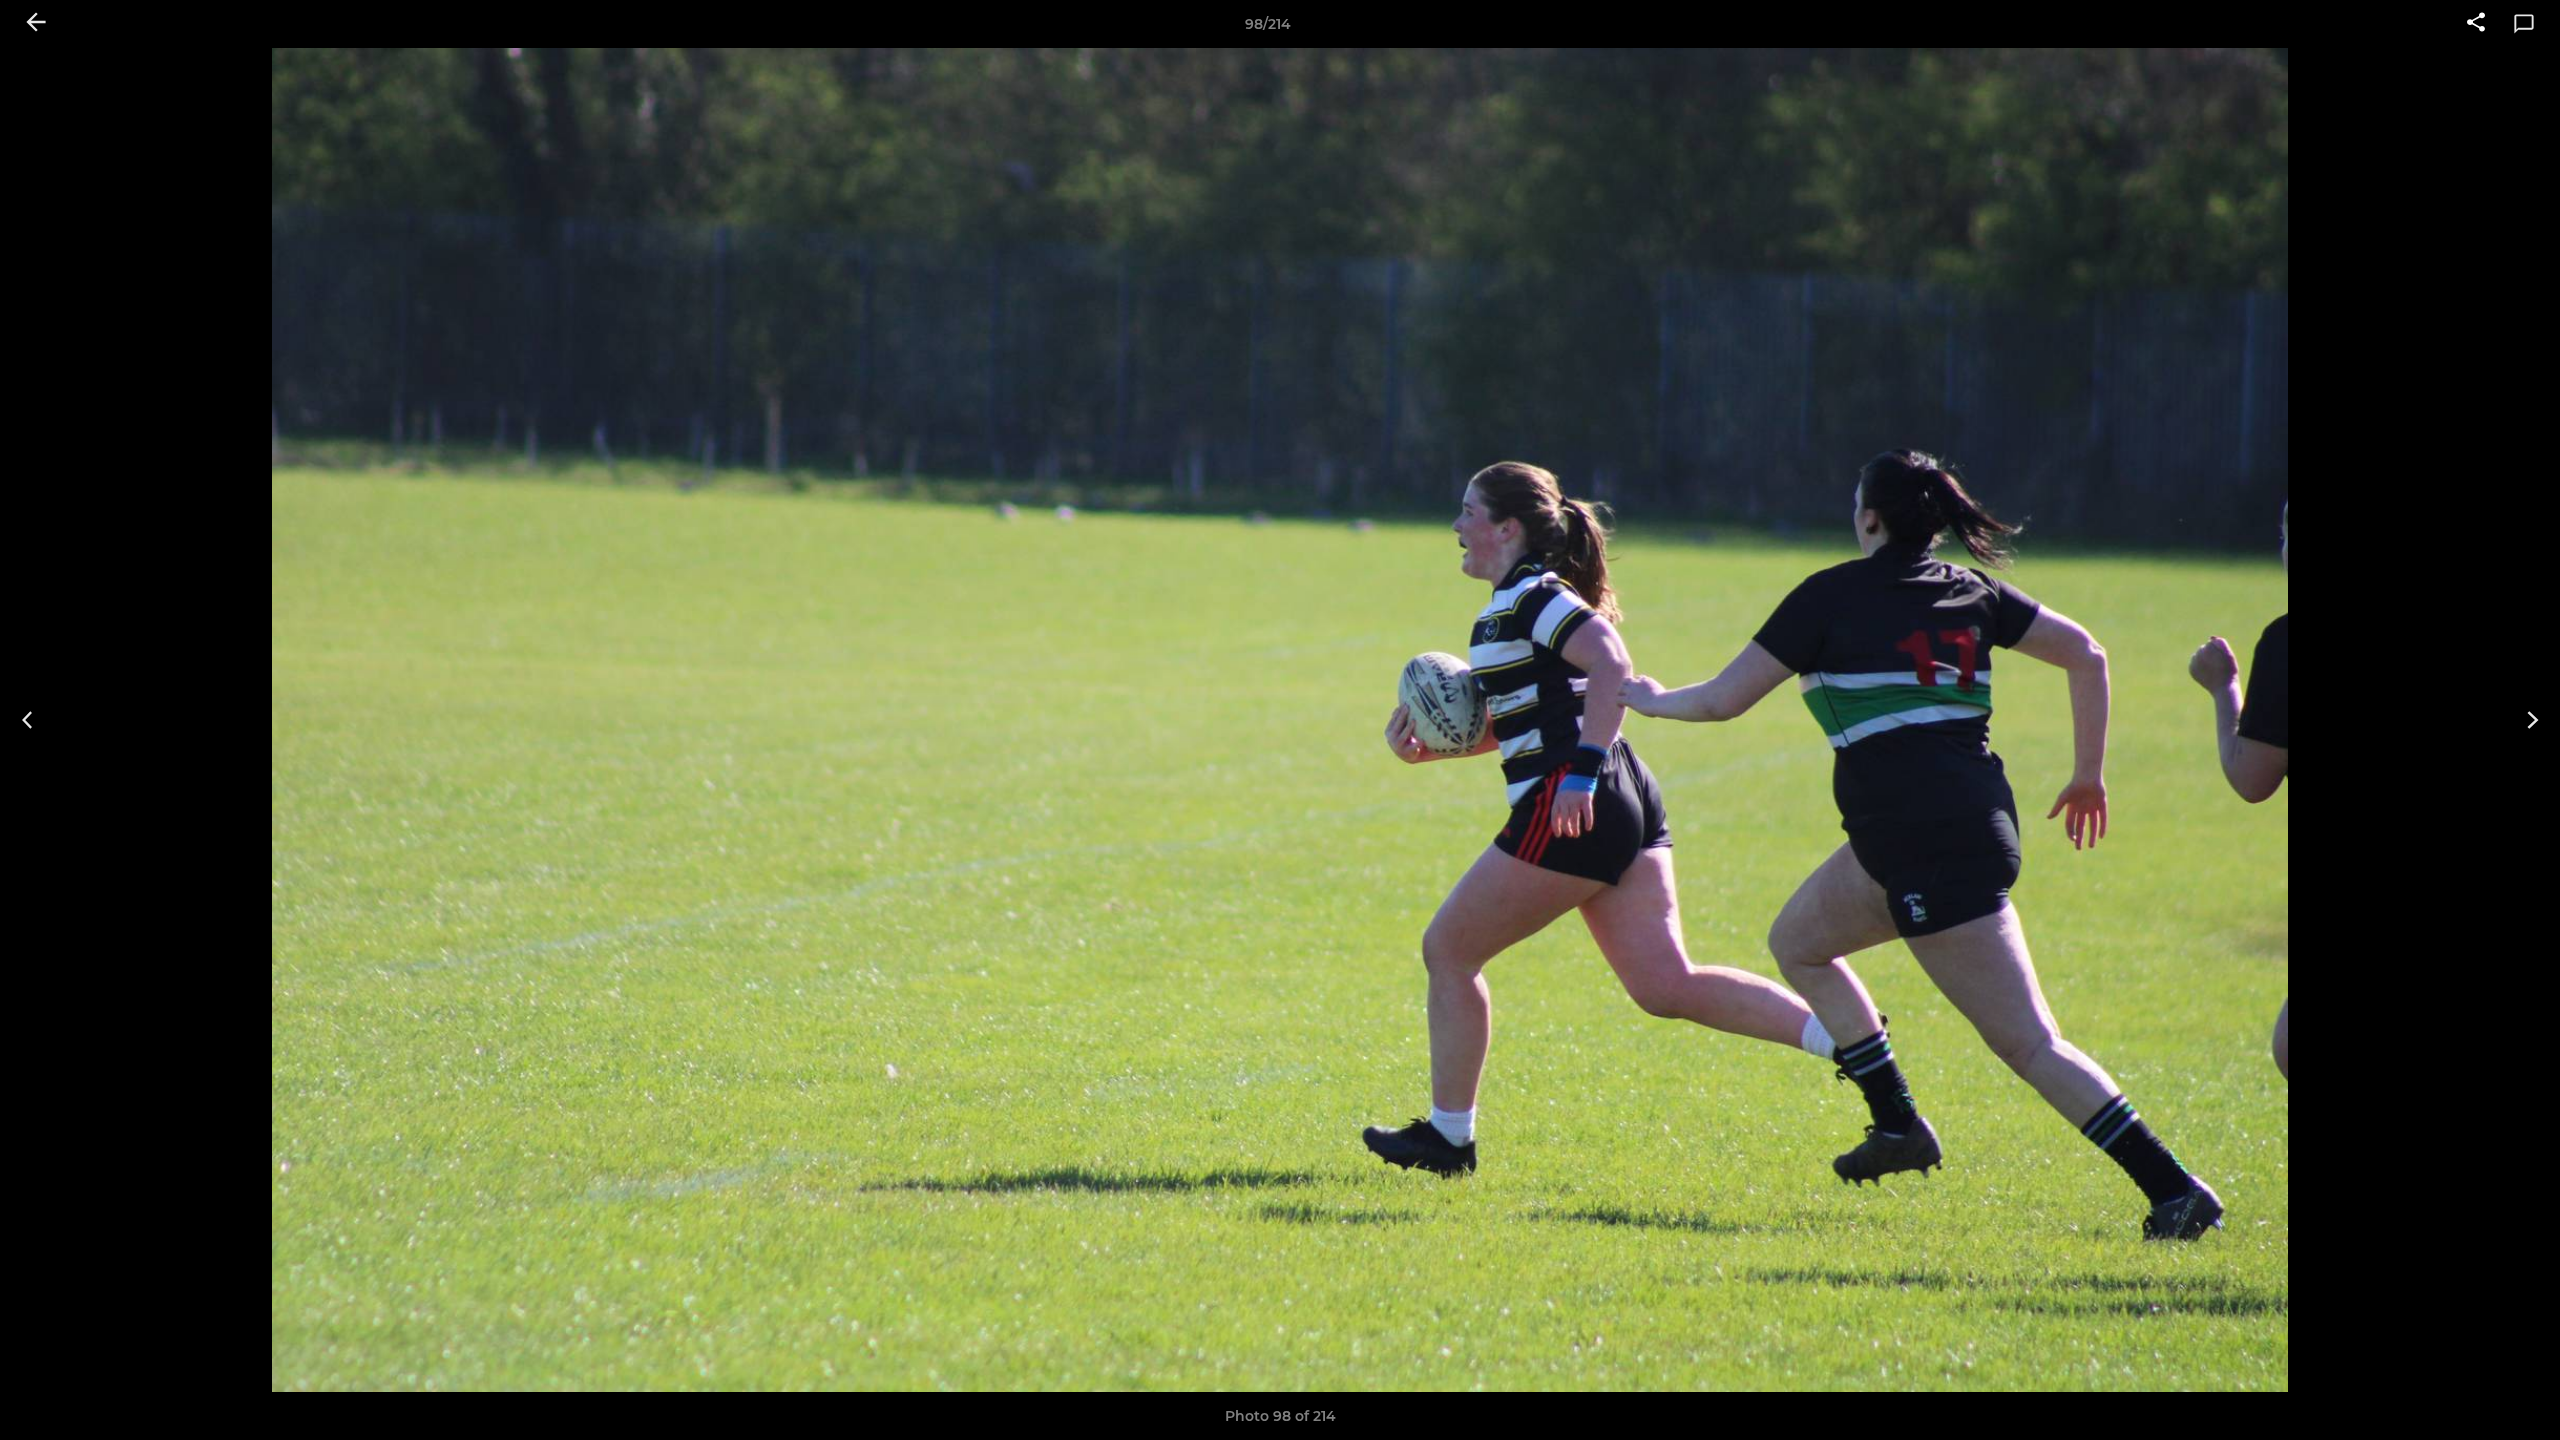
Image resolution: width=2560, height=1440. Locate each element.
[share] (2476, 24)
